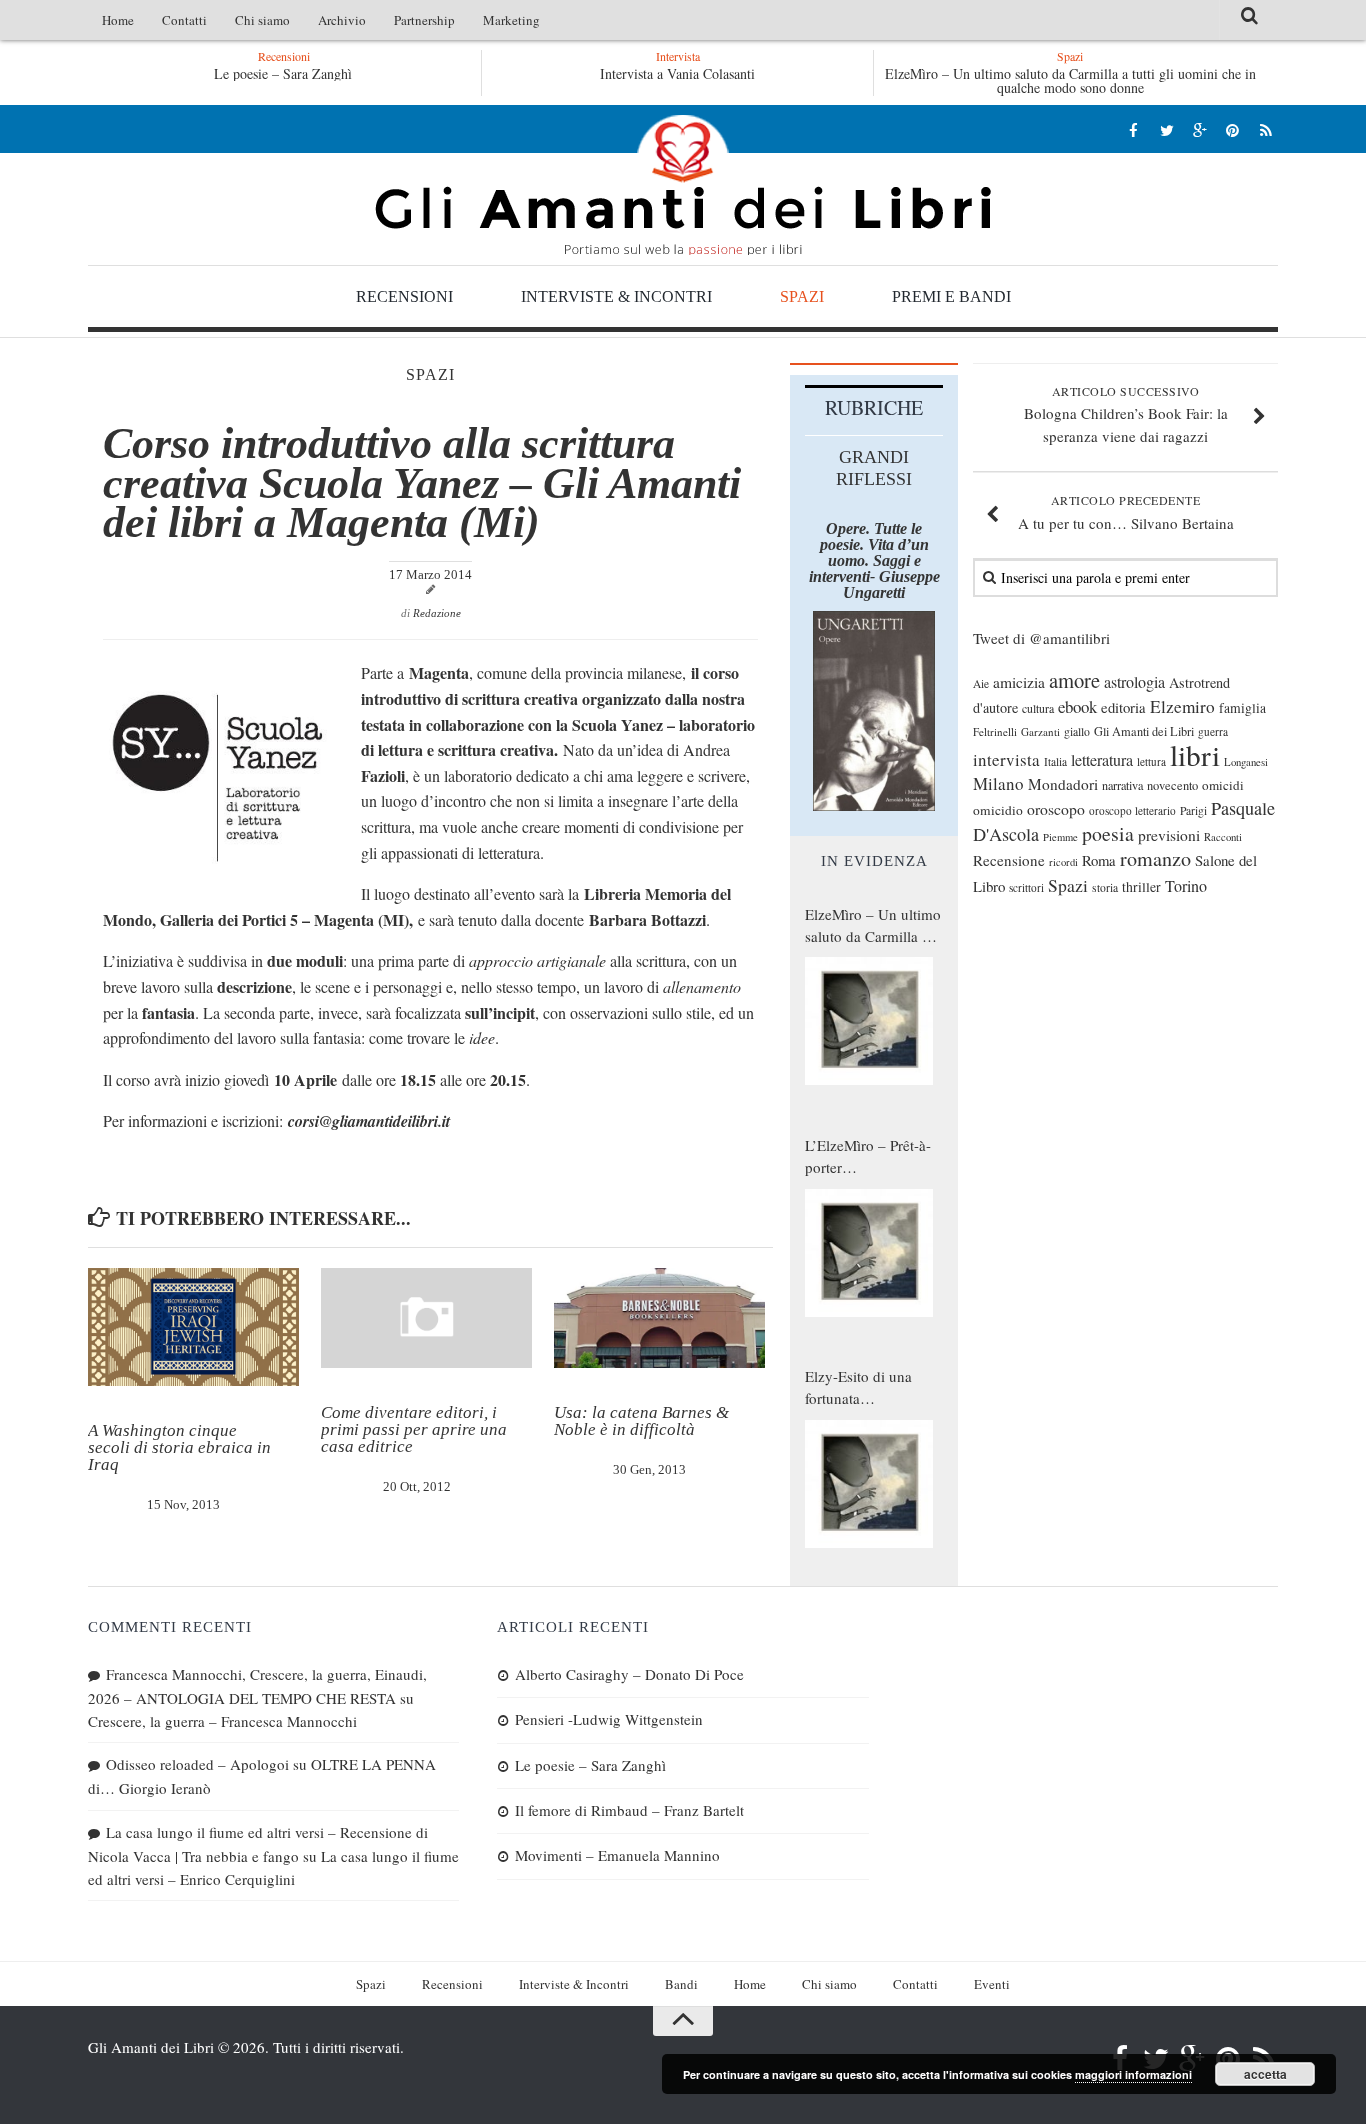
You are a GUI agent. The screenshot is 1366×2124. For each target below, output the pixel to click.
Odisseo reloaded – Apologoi (197, 1764)
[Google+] (1199, 129)
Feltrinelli (995, 731)
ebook (1077, 706)
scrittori (1026, 887)
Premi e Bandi (951, 296)
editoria (1123, 707)
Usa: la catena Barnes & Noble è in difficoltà (641, 1421)
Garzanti (1040, 731)
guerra (1213, 731)
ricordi (1063, 862)
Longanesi (1246, 762)
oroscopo (1056, 808)
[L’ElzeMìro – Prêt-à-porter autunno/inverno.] (869, 1253)
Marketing (511, 20)
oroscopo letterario (1132, 810)
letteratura (1102, 760)
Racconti (1223, 837)
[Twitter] (1166, 129)
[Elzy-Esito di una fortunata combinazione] (869, 1484)
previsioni (1169, 835)
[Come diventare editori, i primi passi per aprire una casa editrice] (426, 1318)
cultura (1038, 708)
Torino (1186, 886)
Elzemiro (1182, 706)
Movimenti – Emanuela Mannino (617, 1855)
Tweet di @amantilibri (1041, 638)
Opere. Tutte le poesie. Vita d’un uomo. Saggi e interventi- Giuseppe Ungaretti (874, 560)
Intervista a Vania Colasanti (677, 73)
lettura (1151, 761)
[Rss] (1265, 129)
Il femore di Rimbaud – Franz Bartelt (629, 1810)
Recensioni (404, 296)
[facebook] (1133, 129)
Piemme (1060, 837)
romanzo (1155, 858)
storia (1105, 887)
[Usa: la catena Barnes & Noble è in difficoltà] (659, 1318)
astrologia (1134, 682)
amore (1074, 680)
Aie (981, 683)
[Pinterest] (1232, 129)
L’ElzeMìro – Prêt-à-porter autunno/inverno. (868, 1157)
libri (1195, 754)
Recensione (1009, 860)
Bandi (681, 1984)
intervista (1006, 759)
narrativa (1122, 785)
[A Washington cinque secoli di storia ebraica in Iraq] (193, 1327)
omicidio (998, 810)
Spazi (802, 296)
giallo (1077, 731)
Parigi (1193, 810)
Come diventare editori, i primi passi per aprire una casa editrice (414, 1429)
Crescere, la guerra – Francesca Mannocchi (222, 1721)
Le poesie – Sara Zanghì (283, 73)
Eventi (992, 1984)
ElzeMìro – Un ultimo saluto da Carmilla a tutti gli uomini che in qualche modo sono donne (1070, 80)
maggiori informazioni (1133, 2074)
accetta (1265, 2074)
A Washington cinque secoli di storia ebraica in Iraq (179, 1447)
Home (118, 20)
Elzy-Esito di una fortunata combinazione (858, 1388)
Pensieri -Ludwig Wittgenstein (609, 1719)
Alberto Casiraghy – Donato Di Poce (629, 1674)
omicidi (1223, 785)
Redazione (437, 613)
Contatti (184, 20)
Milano (998, 783)
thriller (1141, 886)
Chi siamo (262, 20)
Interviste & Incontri (616, 296)
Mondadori (1063, 784)
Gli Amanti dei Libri (683, 185)
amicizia (1019, 682)
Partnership (424, 20)
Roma (1099, 860)
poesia (1108, 833)
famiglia (1242, 708)
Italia (1055, 761)
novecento (1172, 785)
